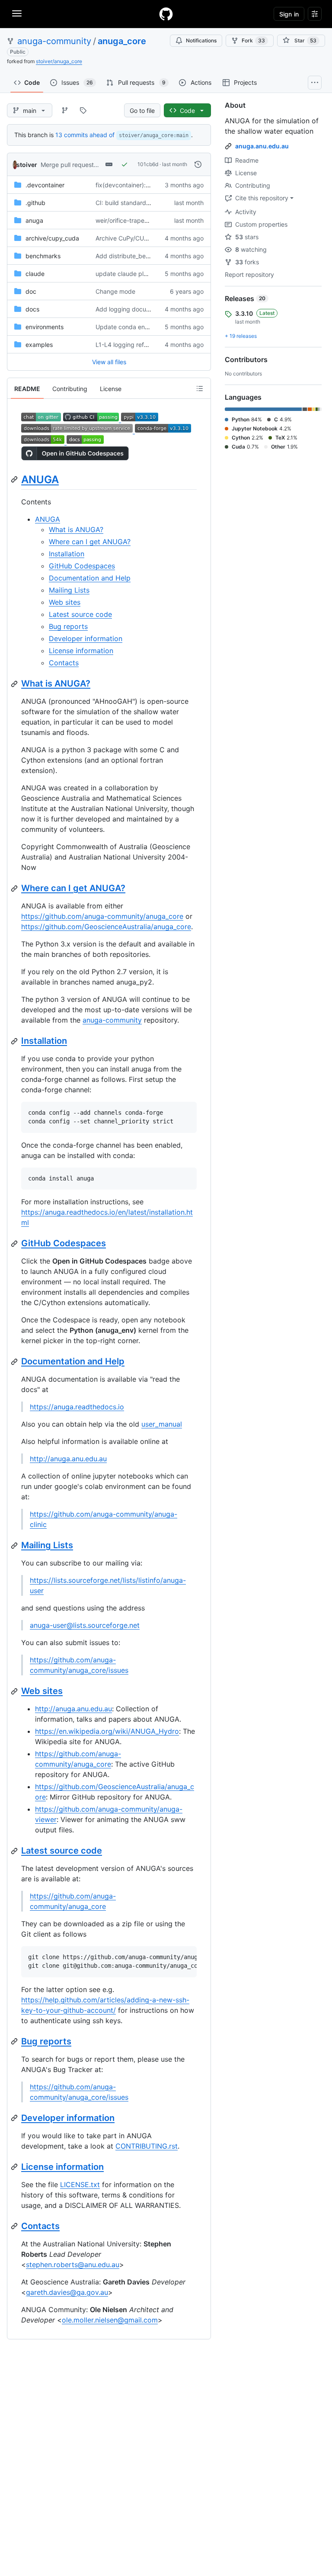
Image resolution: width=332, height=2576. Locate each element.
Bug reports (68, 626)
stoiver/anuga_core (59, 61)
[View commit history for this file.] (198, 164)
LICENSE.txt (80, 2185)
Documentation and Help (90, 578)
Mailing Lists (69, 590)
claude (35, 274)
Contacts (64, 663)
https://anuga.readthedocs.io (77, 1407)
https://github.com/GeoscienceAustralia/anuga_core (106, 927)
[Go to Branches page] (65, 110)
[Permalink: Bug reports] (15, 2041)
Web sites (65, 602)
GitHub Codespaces (82, 566)
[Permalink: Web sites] (15, 1691)
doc (31, 291)
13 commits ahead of (85, 135)
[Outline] (200, 388)
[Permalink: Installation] (15, 1041)
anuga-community (54, 41)
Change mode (115, 291)
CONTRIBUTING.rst (147, 2146)
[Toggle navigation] (17, 13)
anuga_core (122, 41)
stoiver (27, 165)
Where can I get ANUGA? (90, 542)
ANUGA (40, 480)
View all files (109, 362)
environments (45, 327)
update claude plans (124, 274)
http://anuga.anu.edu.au (68, 1459)
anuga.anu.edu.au (262, 146)
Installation (67, 554)
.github (35, 203)
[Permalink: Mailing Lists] (15, 1546)
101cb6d (148, 164)
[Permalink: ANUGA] (15, 479)
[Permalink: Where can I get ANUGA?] (15, 889)
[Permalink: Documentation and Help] (15, 1362)
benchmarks (43, 256)
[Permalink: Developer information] (15, 2118)
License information (81, 651)
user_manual (162, 1424)
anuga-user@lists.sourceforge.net (85, 1625)
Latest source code (80, 614)
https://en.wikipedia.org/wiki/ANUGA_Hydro (107, 1731)
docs (32, 309)
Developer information (86, 638)
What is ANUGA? (76, 529)
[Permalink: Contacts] (15, 2226)
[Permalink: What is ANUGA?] (15, 684)
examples (39, 345)
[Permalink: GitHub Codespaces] (15, 1244)
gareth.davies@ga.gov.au (67, 2292)
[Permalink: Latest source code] (15, 1851)
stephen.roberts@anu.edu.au (73, 2265)
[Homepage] (166, 14)
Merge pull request (67, 165)
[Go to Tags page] (83, 110)
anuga (34, 220)
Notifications (201, 40)
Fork (253, 40)
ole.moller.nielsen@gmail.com (110, 2320)
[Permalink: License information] (15, 2167)
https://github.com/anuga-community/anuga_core (102, 916)
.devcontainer (45, 185)
